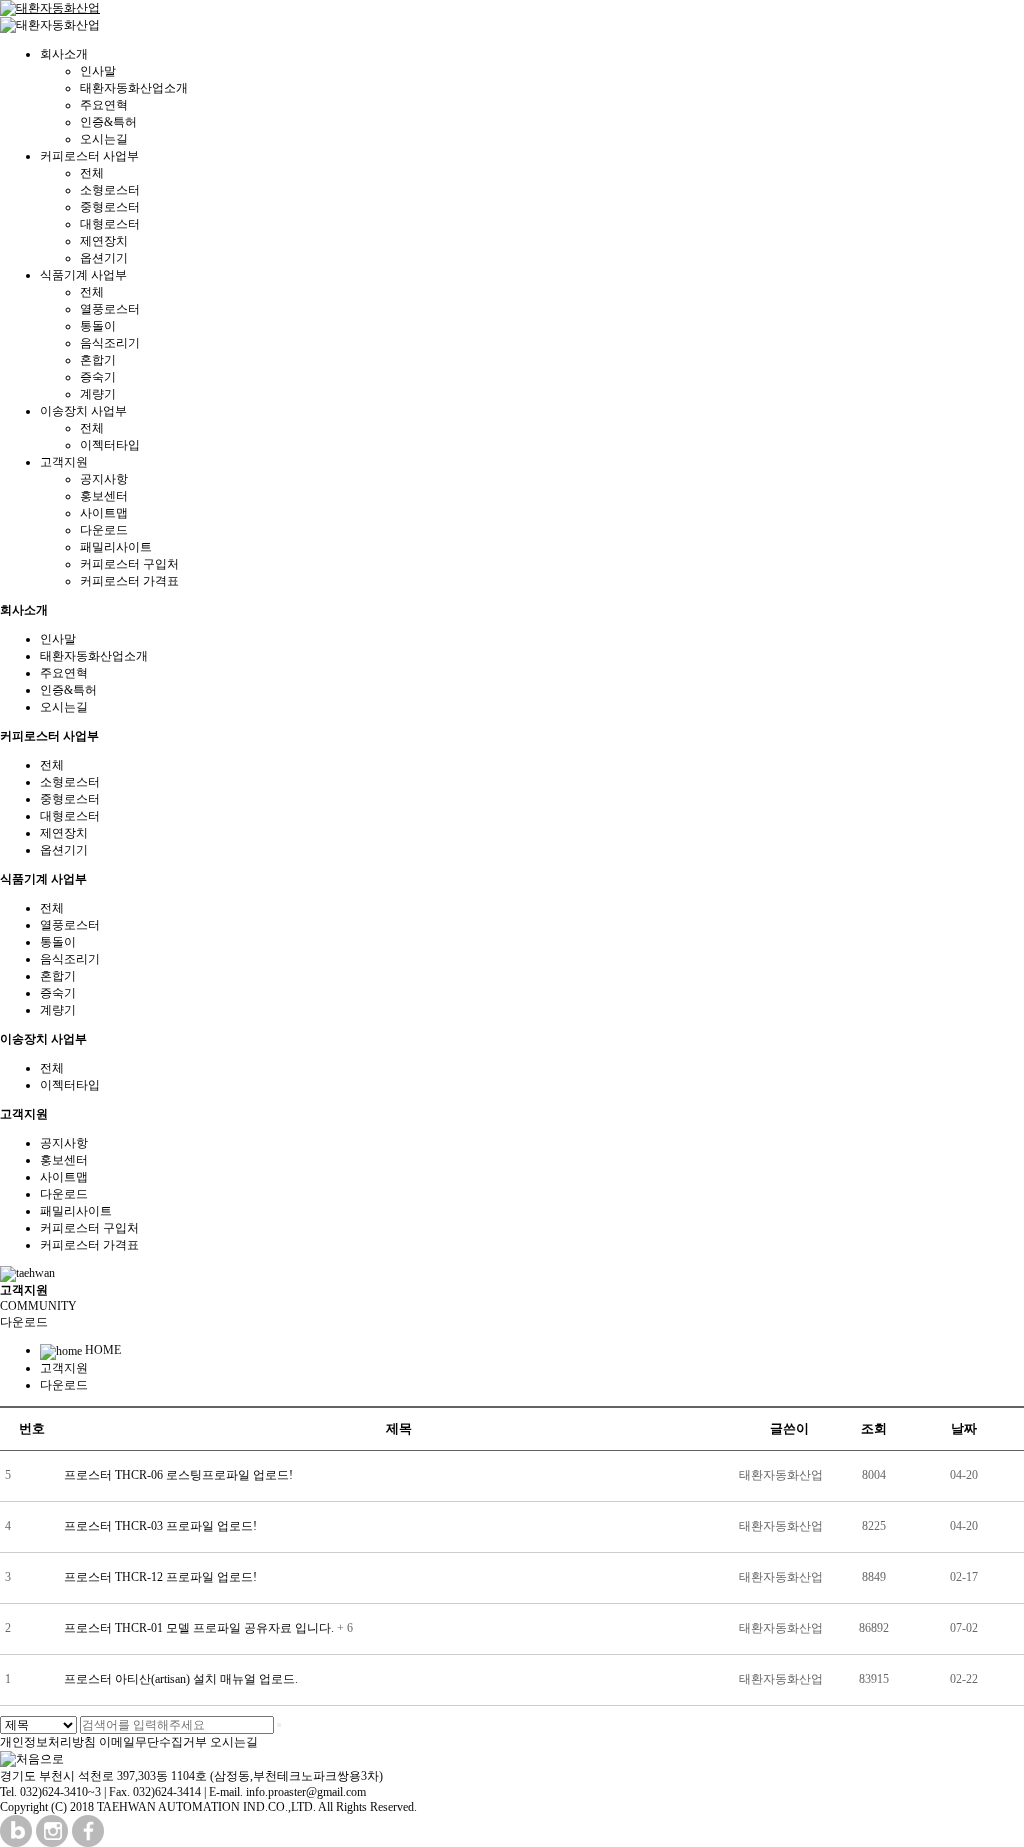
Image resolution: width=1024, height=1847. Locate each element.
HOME (101, 1350)
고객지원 (64, 462)
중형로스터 (110, 207)
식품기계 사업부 (83, 275)
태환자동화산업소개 (134, 88)
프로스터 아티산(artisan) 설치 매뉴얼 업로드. (181, 1679)
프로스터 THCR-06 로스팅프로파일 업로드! (178, 1475)
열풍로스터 (110, 309)
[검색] (279, 1725)
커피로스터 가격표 (129, 581)
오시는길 (104, 139)
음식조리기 (110, 343)
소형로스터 (110, 190)
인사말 (98, 71)
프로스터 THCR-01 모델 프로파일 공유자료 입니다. (200, 1628)
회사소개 (64, 54)
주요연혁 (104, 105)
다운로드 (104, 530)
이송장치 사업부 (83, 411)
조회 (874, 1428)
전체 (92, 173)
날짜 (964, 1428)
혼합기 (98, 360)
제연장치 (104, 241)
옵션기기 (104, 258)
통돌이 (98, 326)
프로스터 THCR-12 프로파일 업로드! (160, 1577)
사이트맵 (104, 513)
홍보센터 (104, 496)
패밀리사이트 (116, 547)
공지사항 (104, 479)
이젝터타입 (110, 445)
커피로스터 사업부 (89, 156)
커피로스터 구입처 (129, 564)
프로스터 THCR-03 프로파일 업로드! (160, 1526)
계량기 (98, 394)
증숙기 (98, 377)
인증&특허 (108, 122)
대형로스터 (110, 224)
